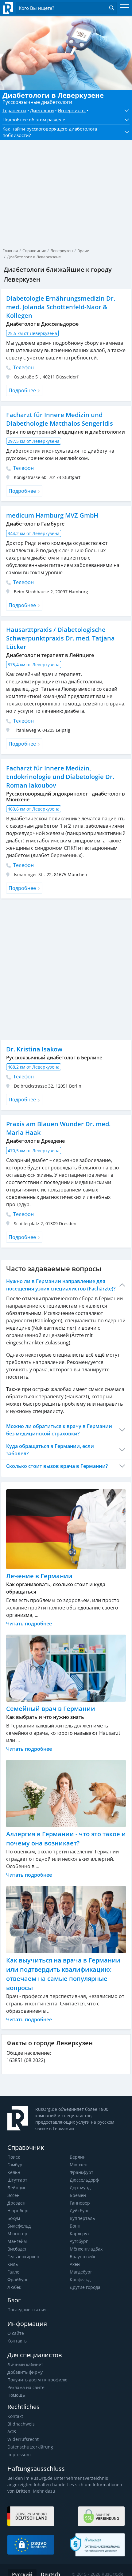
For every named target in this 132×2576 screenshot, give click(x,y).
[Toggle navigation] (123, 8)
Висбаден (17, 2249)
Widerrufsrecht (23, 2439)
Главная (10, 251)
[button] (125, 111)
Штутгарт (17, 2180)
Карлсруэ (80, 2234)
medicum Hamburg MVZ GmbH (52, 515)
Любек (14, 2287)
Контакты (17, 2341)
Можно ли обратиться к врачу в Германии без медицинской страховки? (59, 1430)
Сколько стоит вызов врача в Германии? (57, 1466)
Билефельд (19, 2226)
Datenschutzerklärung (30, 2447)
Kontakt (15, 2416)
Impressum (19, 2454)
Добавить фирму (25, 2372)
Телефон (23, 367)
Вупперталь (82, 2218)
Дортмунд (80, 2188)
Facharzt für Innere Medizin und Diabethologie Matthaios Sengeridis (60, 419)
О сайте (16, 2333)
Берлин (78, 2157)
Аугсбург (79, 2241)
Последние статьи (27, 2310)
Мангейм (17, 2241)
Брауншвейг (83, 2257)
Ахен (75, 2264)
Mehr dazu (44, 2491)
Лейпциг (17, 2188)
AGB (12, 2432)
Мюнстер (17, 2234)
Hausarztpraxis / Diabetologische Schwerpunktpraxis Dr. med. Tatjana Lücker (60, 638)
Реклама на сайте (26, 2387)
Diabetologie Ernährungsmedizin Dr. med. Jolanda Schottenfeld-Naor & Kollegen (61, 307)
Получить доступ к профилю (37, 2380)
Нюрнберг (18, 2211)
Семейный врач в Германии (51, 1709)
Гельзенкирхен (23, 2257)
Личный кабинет (25, 2364)
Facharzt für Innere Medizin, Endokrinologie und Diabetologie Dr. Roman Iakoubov (60, 777)
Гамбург (16, 2165)
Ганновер (80, 2203)
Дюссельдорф (84, 2180)
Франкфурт (82, 2172)
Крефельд (80, 2280)
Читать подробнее (29, 1624)
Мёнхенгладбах (86, 2249)
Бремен (78, 2195)
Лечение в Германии (39, 1576)
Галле (13, 2272)
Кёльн (14, 2172)
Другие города (85, 2287)
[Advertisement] (66, 179)
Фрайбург (18, 2280)
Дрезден (16, 2203)
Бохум (14, 2218)
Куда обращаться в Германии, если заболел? (50, 1450)
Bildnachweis (21, 2424)
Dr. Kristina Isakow (34, 1049)
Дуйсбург (79, 2211)
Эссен (14, 2195)
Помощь (16, 2395)
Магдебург (81, 2272)
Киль (13, 2264)
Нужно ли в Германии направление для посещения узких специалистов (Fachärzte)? (61, 1285)
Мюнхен (79, 2165)
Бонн (75, 2226)
